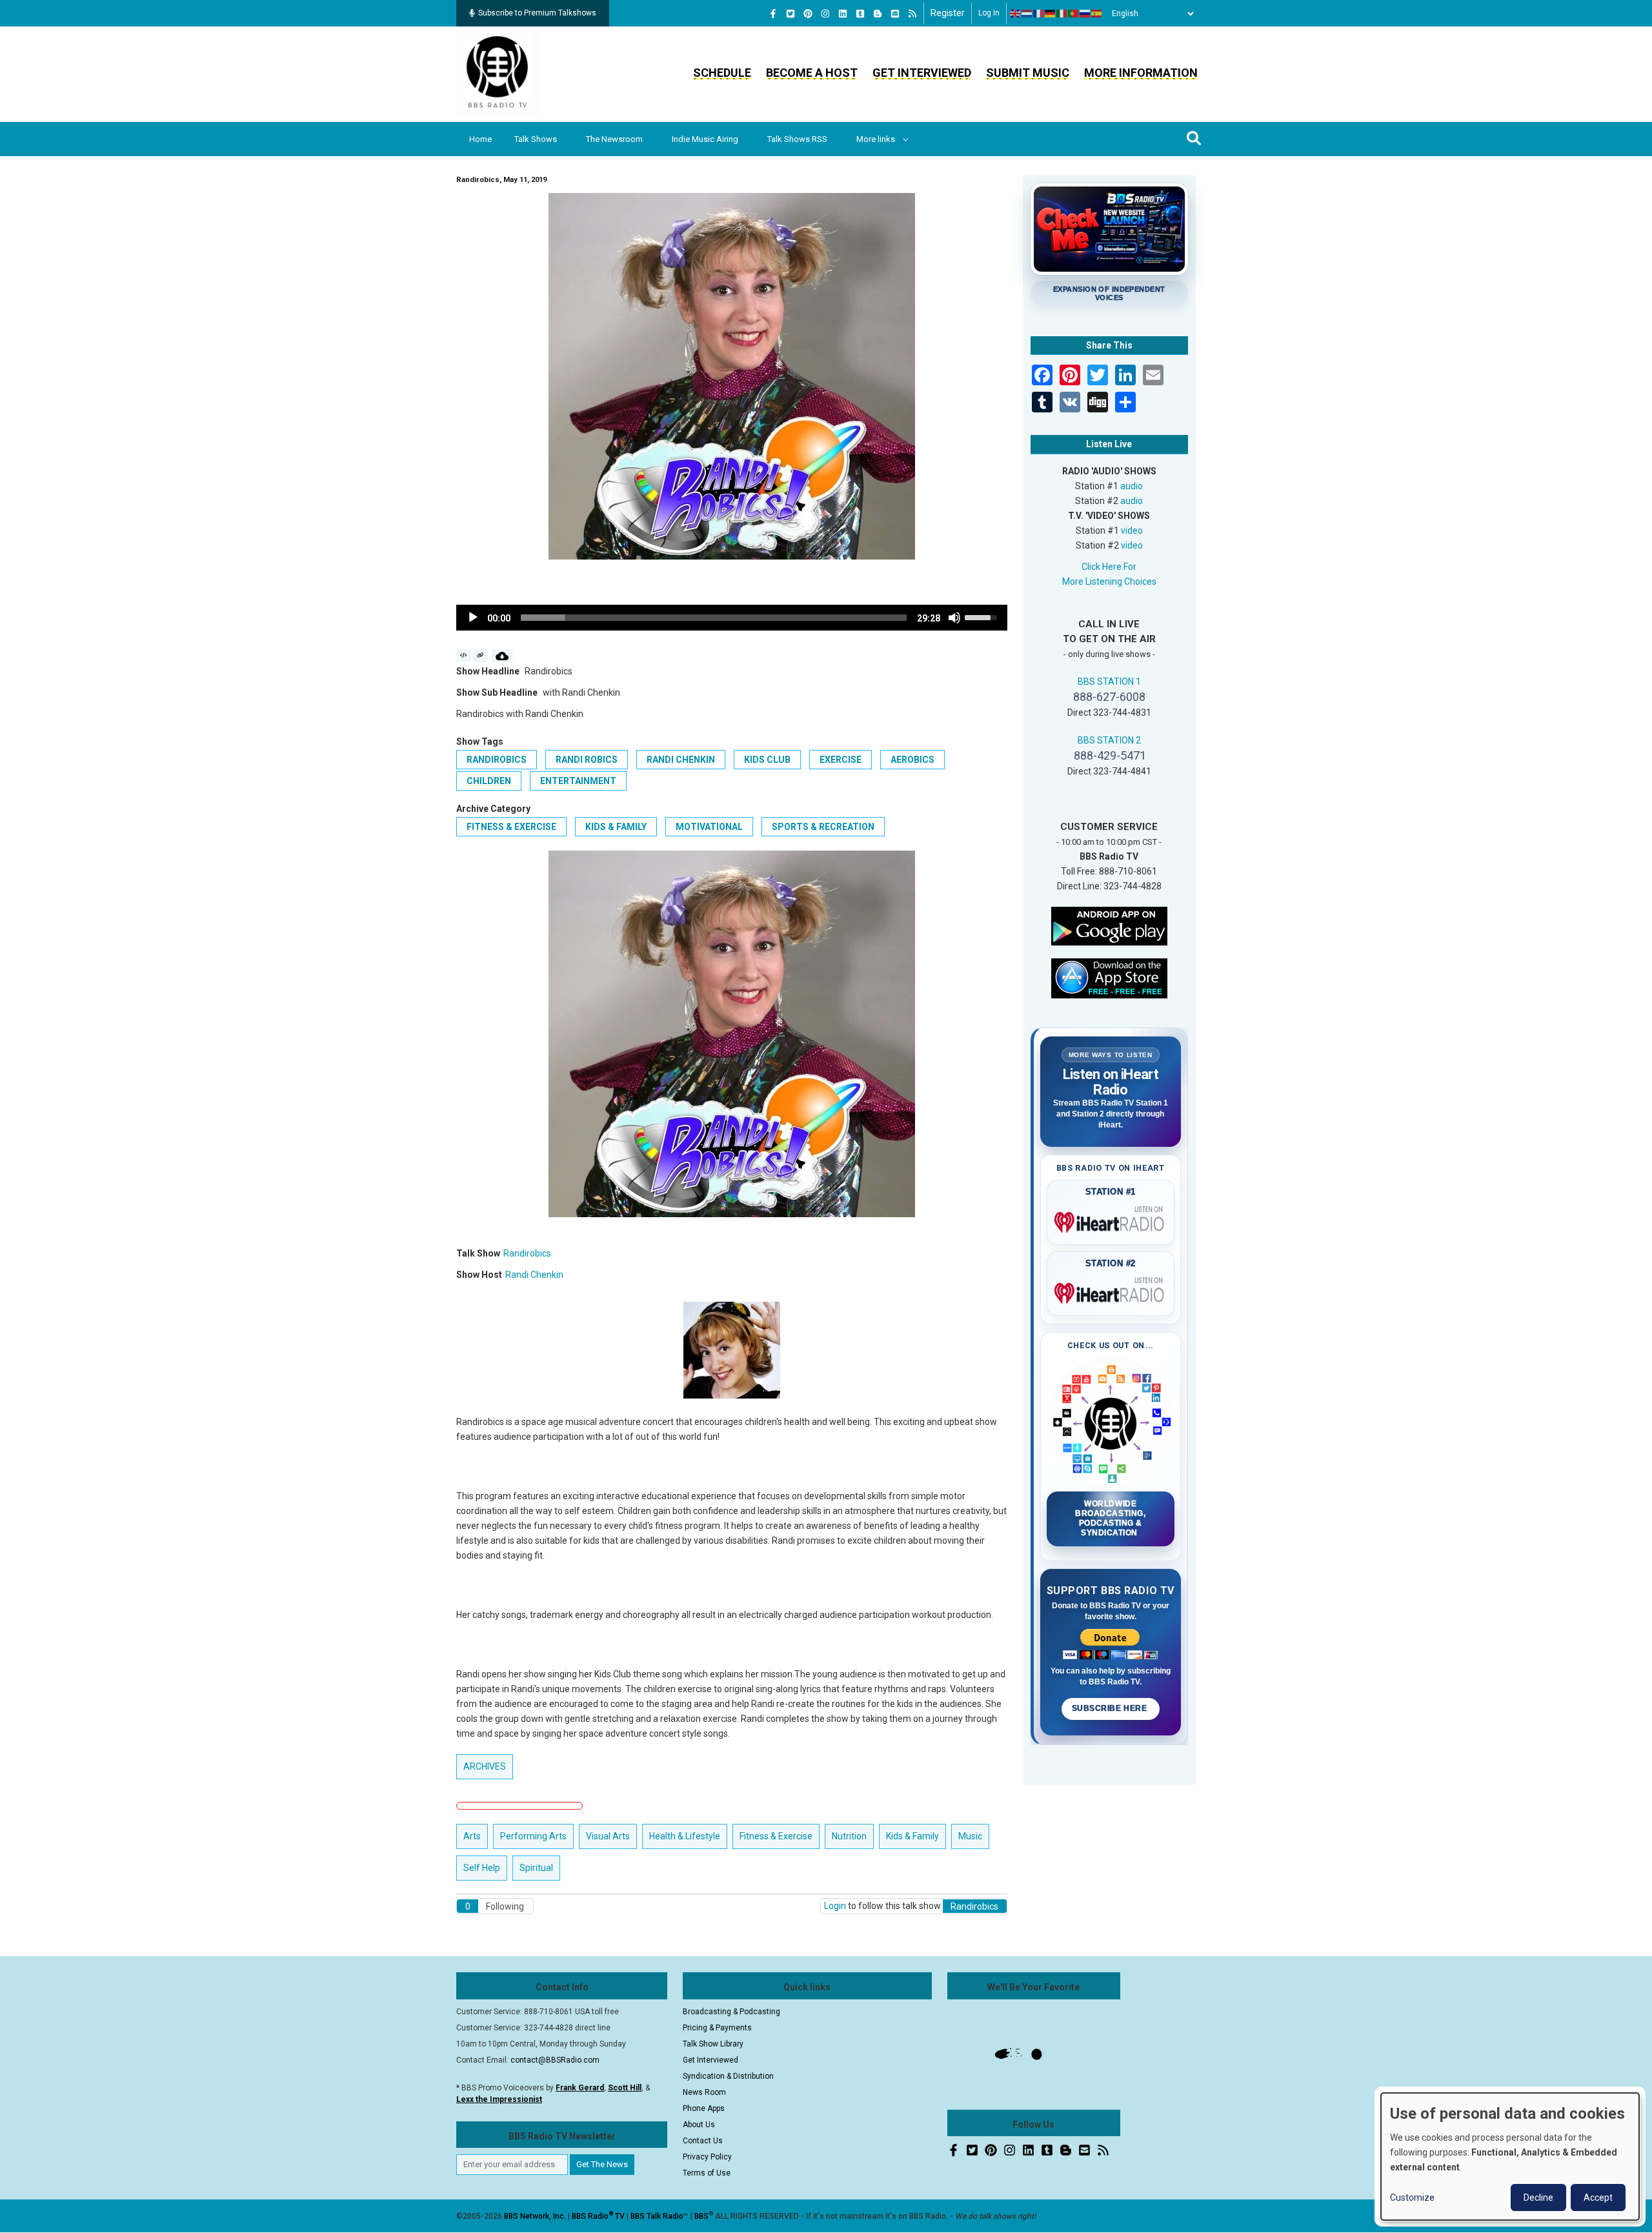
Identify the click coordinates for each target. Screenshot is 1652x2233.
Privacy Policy (707, 2157)
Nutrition (849, 1836)
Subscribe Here (1111, 1708)
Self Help (482, 1868)
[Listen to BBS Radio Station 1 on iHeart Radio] (1111, 1220)
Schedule (722, 73)
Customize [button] (1412, 2198)
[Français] (1039, 14)
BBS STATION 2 (1109, 740)
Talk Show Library (713, 2044)
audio (1132, 486)
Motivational (709, 827)
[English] (1016, 14)
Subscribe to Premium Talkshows (537, 13)
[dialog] (1510, 2157)
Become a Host (812, 73)
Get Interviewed (922, 73)
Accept (1598, 2198)
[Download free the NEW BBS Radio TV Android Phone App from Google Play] (1109, 925)
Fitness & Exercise (511, 827)
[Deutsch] (1051, 14)
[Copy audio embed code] (464, 656)
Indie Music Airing (705, 139)
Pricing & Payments (717, 2028)
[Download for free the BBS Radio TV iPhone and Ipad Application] (1109, 977)
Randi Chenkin (681, 760)
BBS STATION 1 (1109, 682)
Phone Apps (704, 2108)
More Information (1141, 73)
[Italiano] (1062, 14)
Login (835, 1906)
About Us (699, 2125)
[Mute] (954, 618)
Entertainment (578, 781)
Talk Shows (536, 139)
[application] (732, 618)
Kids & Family (616, 827)
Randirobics (497, 760)
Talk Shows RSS (797, 139)
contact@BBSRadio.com (555, 2060)
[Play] (473, 618)
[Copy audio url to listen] (480, 656)
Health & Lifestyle (685, 1836)
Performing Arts (533, 1836)
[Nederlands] (1027, 14)
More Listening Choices (1109, 581)
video (1132, 530)
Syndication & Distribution (728, 2076)
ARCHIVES (485, 1766)
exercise (841, 760)
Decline (1538, 2198)
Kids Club (767, 760)
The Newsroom (614, 139)
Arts (472, 1836)
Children (489, 781)
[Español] (1097, 14)
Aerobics (912, 760)
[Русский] (1085, 14)
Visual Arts (608, 1836)
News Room (704, 2092)
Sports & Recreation (823, 827)
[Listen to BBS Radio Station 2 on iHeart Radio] (1111, 1291)
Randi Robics (587, 760)
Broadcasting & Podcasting (731, 2012)
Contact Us (703, 2141)
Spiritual (536, 1868)
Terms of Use (707, 2173)
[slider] (714, 618)
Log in (989, 13)
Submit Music (1028, 73)
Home (480, 139)
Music (970, 1836)
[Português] (1074, 14)
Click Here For (1109, 567)
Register (948, 13)
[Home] (498, 74)
